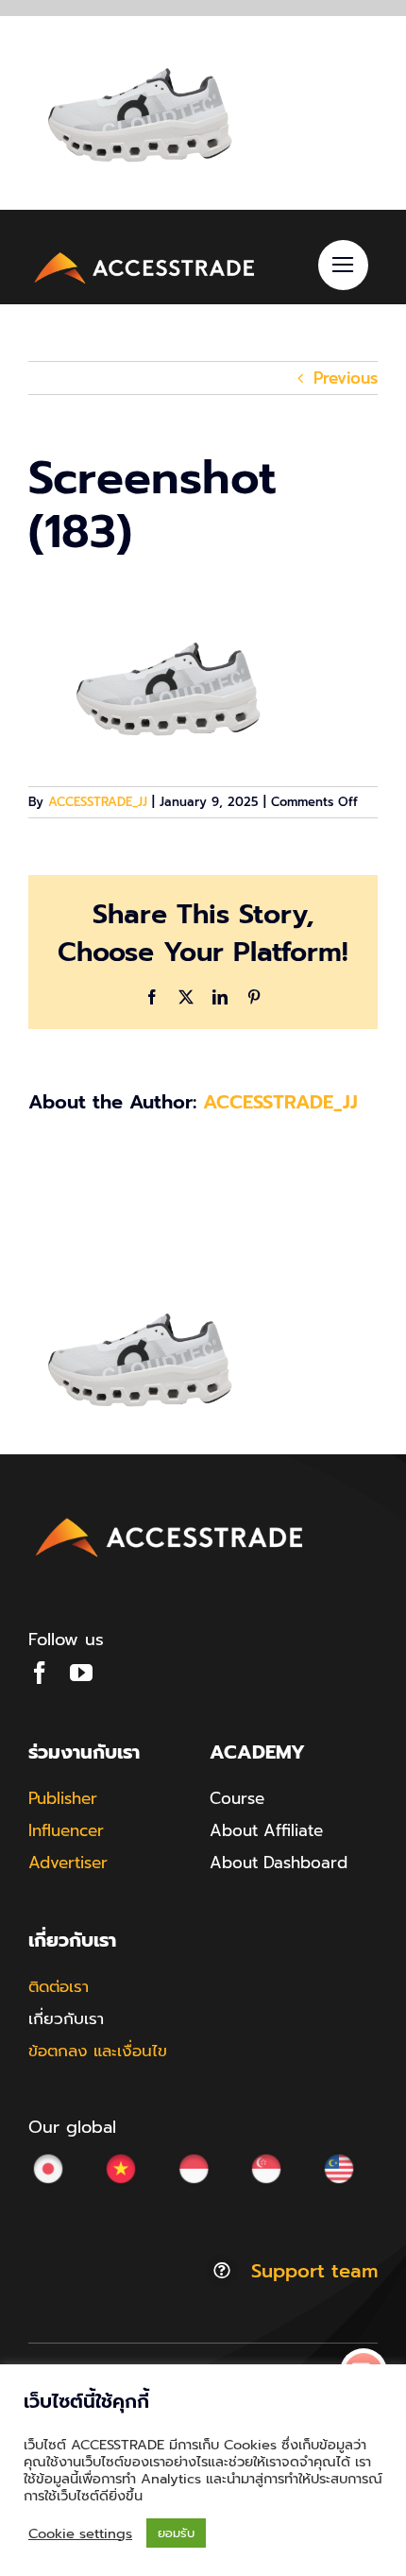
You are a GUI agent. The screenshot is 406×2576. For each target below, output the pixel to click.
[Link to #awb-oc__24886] (343, 265)
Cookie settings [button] (80, 2533)
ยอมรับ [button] (176, 2533)
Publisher (63, 1798)
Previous (346, 378)
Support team (314, 2271)
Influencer (66, 1830)
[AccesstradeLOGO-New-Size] (145, 254)
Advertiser (68, 1863)
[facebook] (40, 1673)
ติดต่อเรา (59, 1986)
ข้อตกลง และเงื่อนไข (98, 2051)
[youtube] (81, 1673)
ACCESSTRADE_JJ (98, 802)
